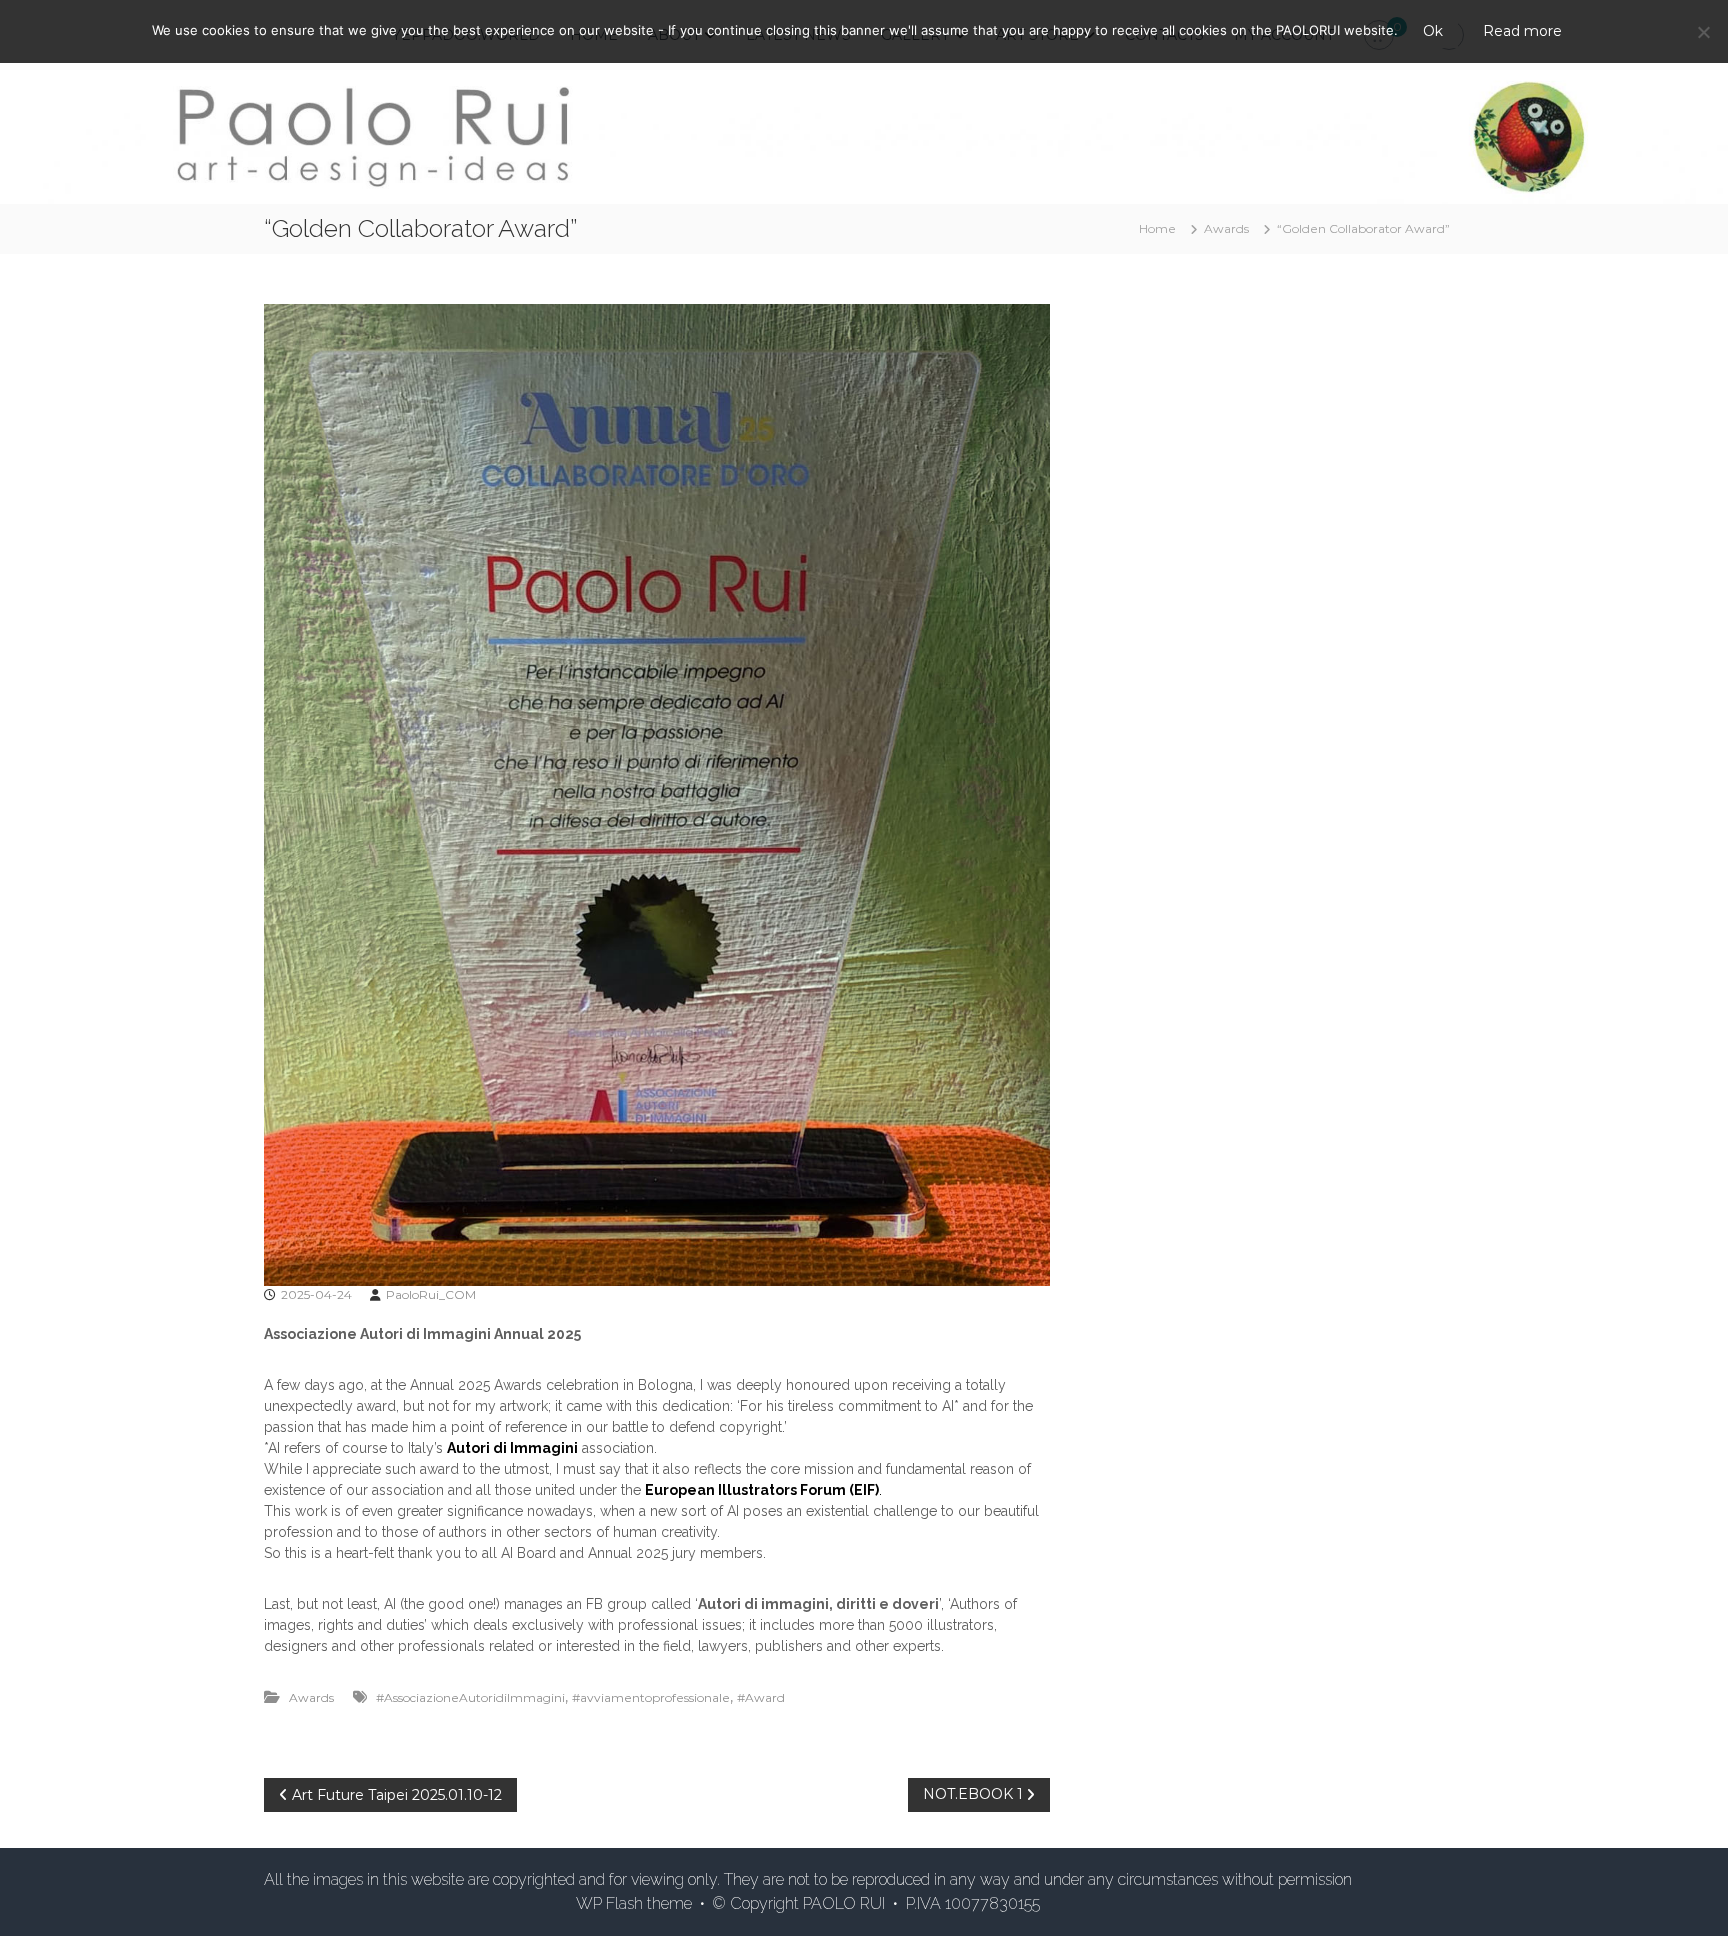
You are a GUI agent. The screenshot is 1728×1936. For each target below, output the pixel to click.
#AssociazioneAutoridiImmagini (470, 1697)
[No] (1703, 32)
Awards (1226, 228)
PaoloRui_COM (431, 1294)
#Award (761, 1697)
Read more (1522, 31)
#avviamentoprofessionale (651, 1697)
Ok (1433, 31)
